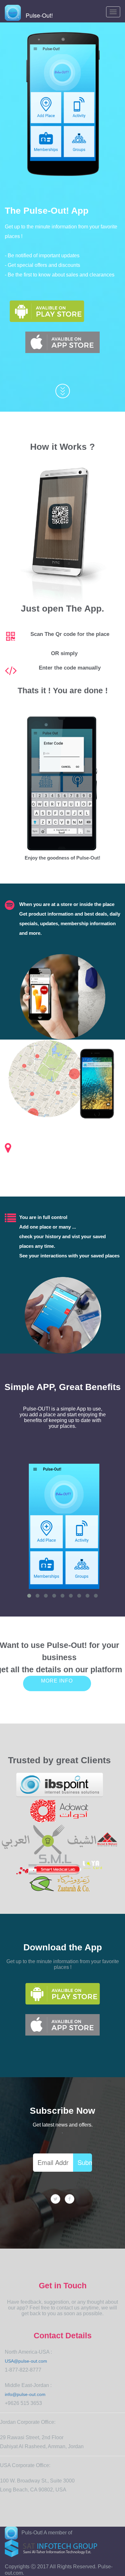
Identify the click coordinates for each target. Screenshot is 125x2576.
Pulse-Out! (37, 15)
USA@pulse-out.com (26, 2361)
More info (57, 1681)
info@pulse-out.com (25, 2394)
